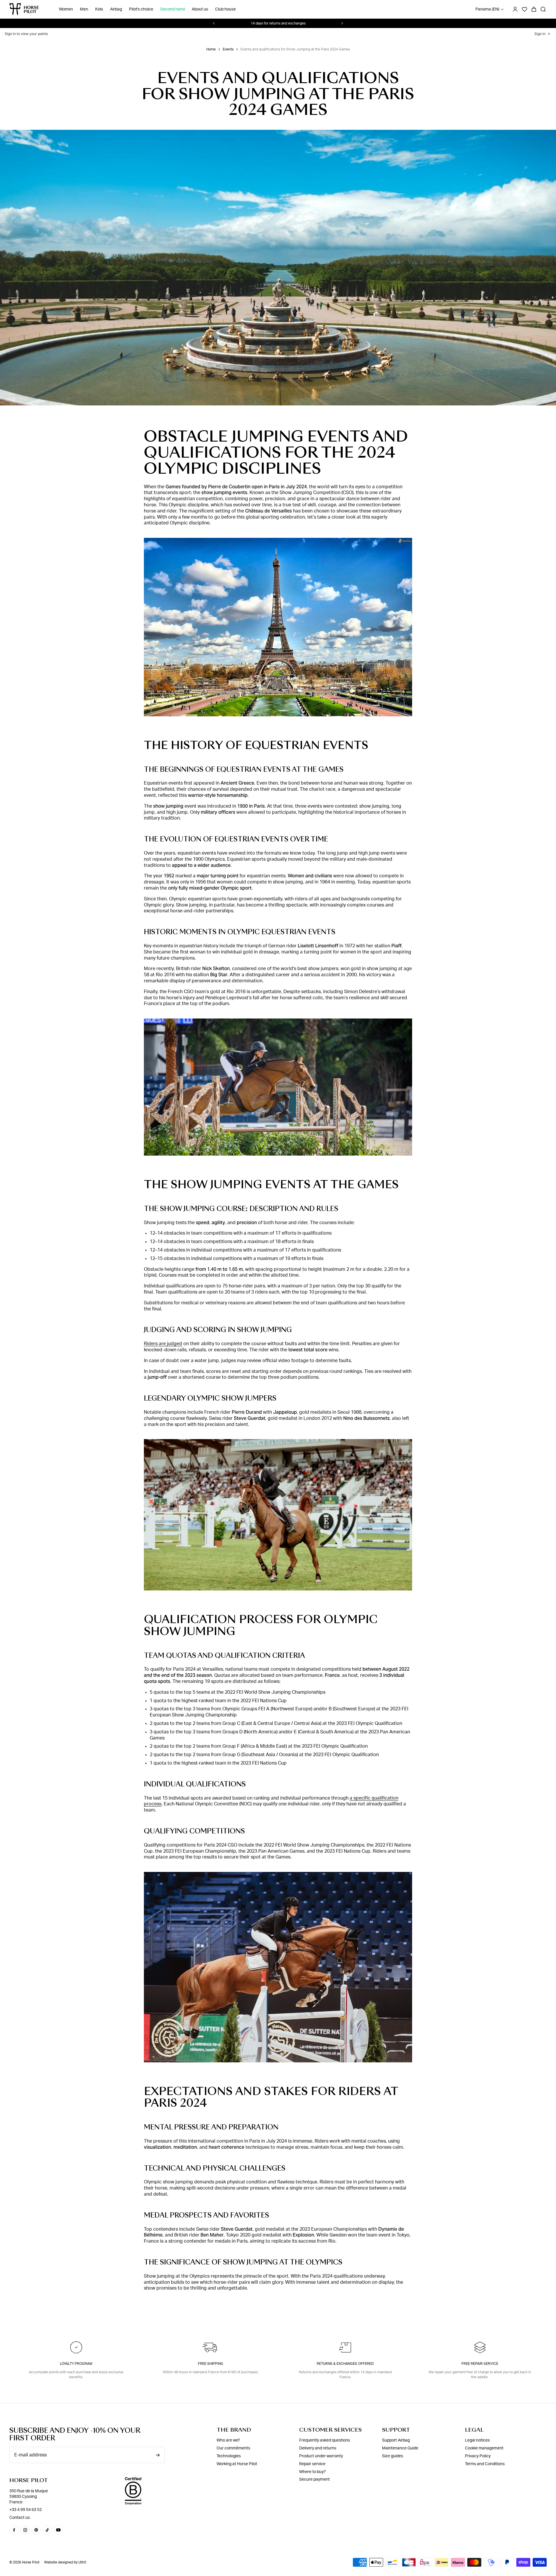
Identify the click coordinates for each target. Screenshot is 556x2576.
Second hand (172, 9)
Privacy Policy (478, 2456)
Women (66, 9)
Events (228, 49)
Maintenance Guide (400, 2448)
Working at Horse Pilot (237, 2464)
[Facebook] (14, 2530)
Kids (99, 9)
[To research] (543, 9)
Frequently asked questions (325, 2440)
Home (211, 49)
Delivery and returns (318, 2448)
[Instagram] (25, 2530)
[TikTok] (47, 2530)
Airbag (116, 9)
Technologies (229, 2456)
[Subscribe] (158, 2455)
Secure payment (314, 2479)
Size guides (393, 2456)
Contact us (20, 2518)
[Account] (515, 9)
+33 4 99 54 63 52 (26, 2510)
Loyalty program (76, 2364)
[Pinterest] (36, 2530)
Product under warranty (321, 2456)
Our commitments (233, 2448)
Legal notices (477, 2440)
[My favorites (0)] (524, 9)
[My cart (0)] (534, 9)
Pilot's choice (141, 9)
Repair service (312, 2464)
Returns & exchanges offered (345, 2364)
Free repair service (480, 2364)
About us (200, 9)
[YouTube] (58, 2530)
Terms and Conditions (485, 2464)
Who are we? (228, 2440)
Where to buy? (312, 2472)
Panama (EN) (487, 9)
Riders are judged (163, 1344)
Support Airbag (396, 2440)
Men (84, 9)
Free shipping (211, 2364)
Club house (225, 9)
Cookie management (484, 2448)
